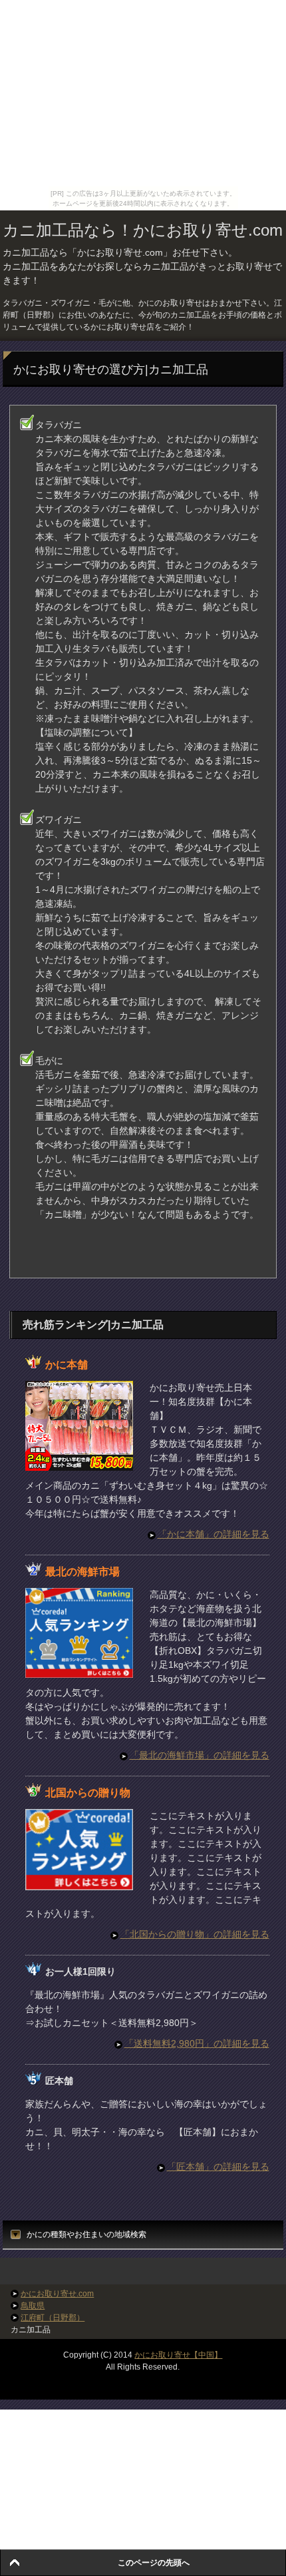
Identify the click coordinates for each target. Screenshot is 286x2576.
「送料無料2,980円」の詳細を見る (197, 2043)
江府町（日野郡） (53, 2318)
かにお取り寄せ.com (57, 2294)
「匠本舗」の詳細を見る (218, 2167)
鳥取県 (33, 2306)
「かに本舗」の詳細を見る (214, 1534)
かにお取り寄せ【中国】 (178, 2355)
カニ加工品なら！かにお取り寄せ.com (143, 230)
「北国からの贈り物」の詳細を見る (195, 1934)
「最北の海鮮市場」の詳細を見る (200, 1755)
